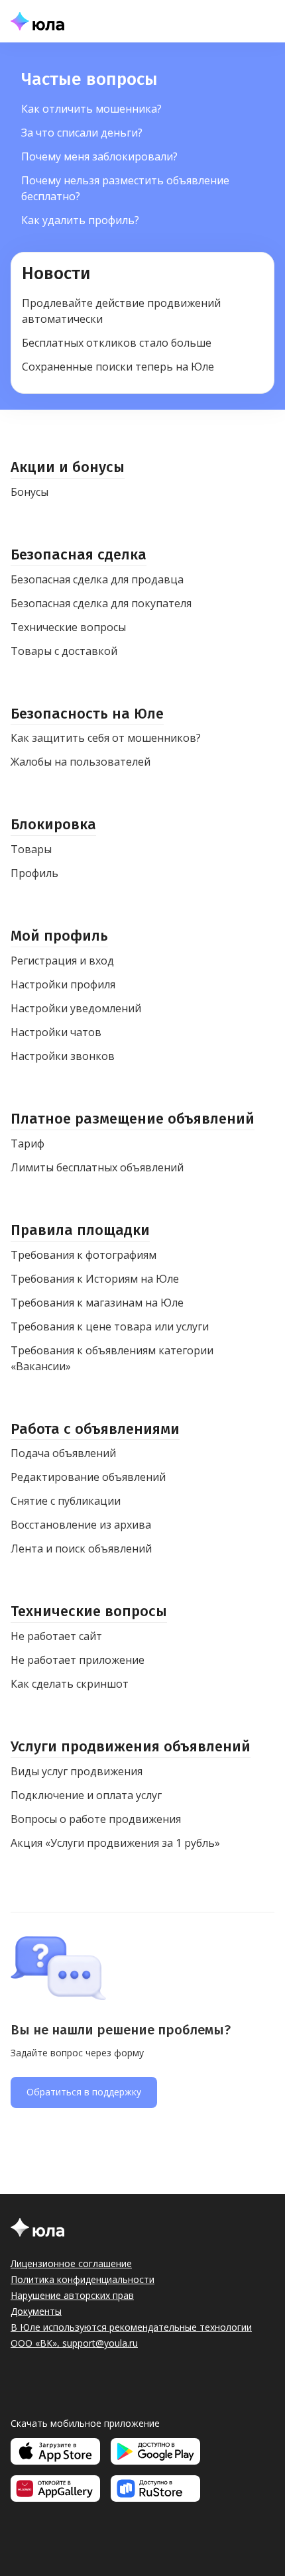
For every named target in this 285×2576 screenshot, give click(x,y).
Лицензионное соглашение (71, 2263)
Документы (36, 2311)
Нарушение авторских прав (72, 2295)
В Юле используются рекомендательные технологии (131, 2327)
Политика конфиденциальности (83, 2279)
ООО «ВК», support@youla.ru (74, 2343)
